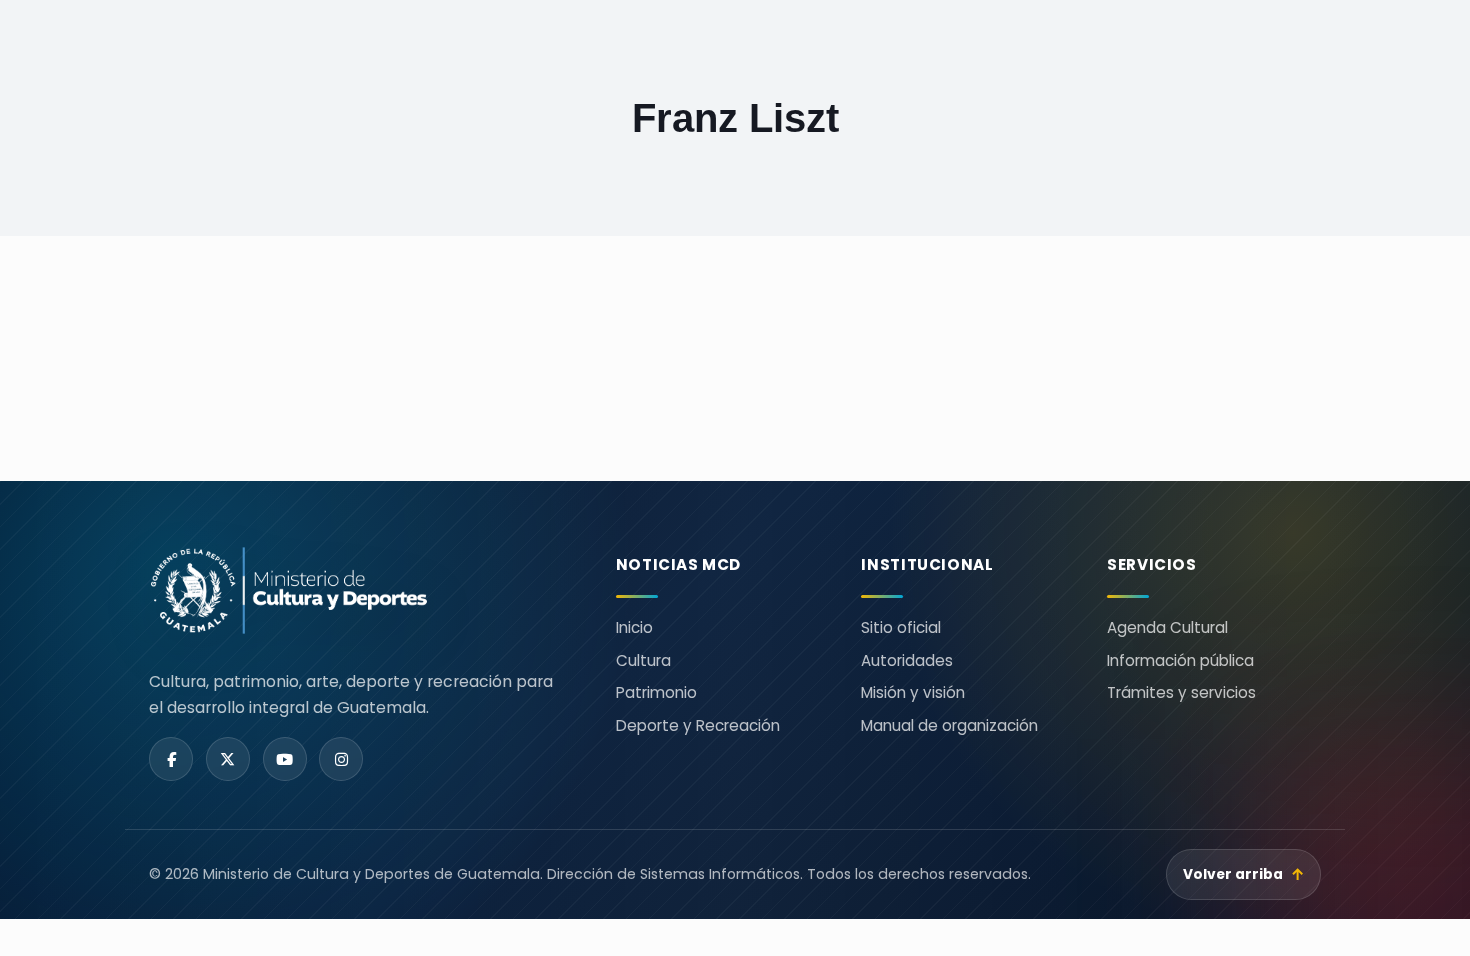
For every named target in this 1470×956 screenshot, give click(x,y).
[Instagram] (341, 759)
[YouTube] (285, 759)
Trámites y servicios (1181, 692)
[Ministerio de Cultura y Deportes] (358, 590)
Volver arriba (1244, 874)
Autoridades (907, 660)
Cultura (643, 660)
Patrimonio (656, 692)
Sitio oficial (901, 627)
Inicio (634, 627)
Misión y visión (913, 692)
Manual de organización (949, 725)
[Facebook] (171, 759)
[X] (228, 759)
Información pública (1180, 660)
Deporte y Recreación (698, 725)
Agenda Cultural (1167, 627)
